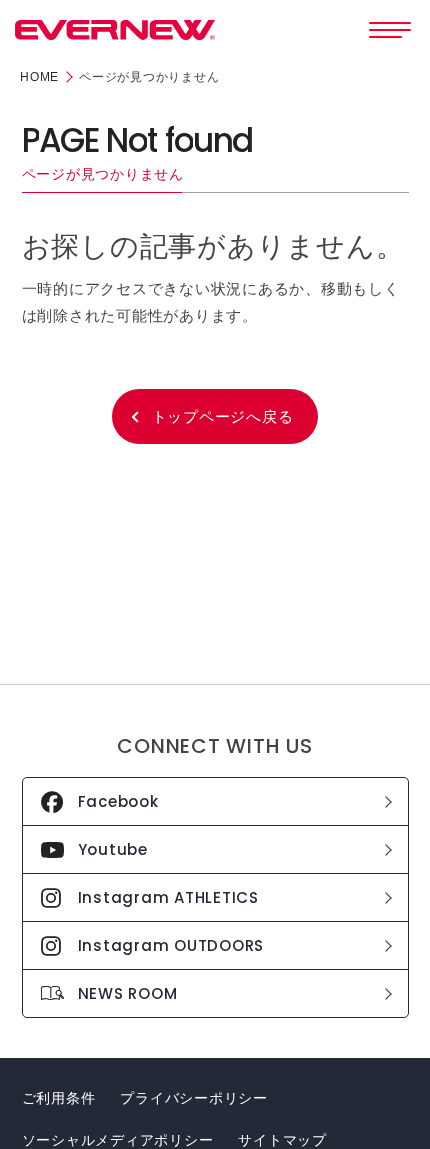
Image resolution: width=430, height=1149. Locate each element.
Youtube (113, 849)
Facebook (118, 801)
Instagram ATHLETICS (168, 897)
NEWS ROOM (128, 993)
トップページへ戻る (223, 416)
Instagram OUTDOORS (171, 945)
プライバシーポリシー (194, 1098)
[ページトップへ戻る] (397, 1103)
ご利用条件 (59, 1098)
